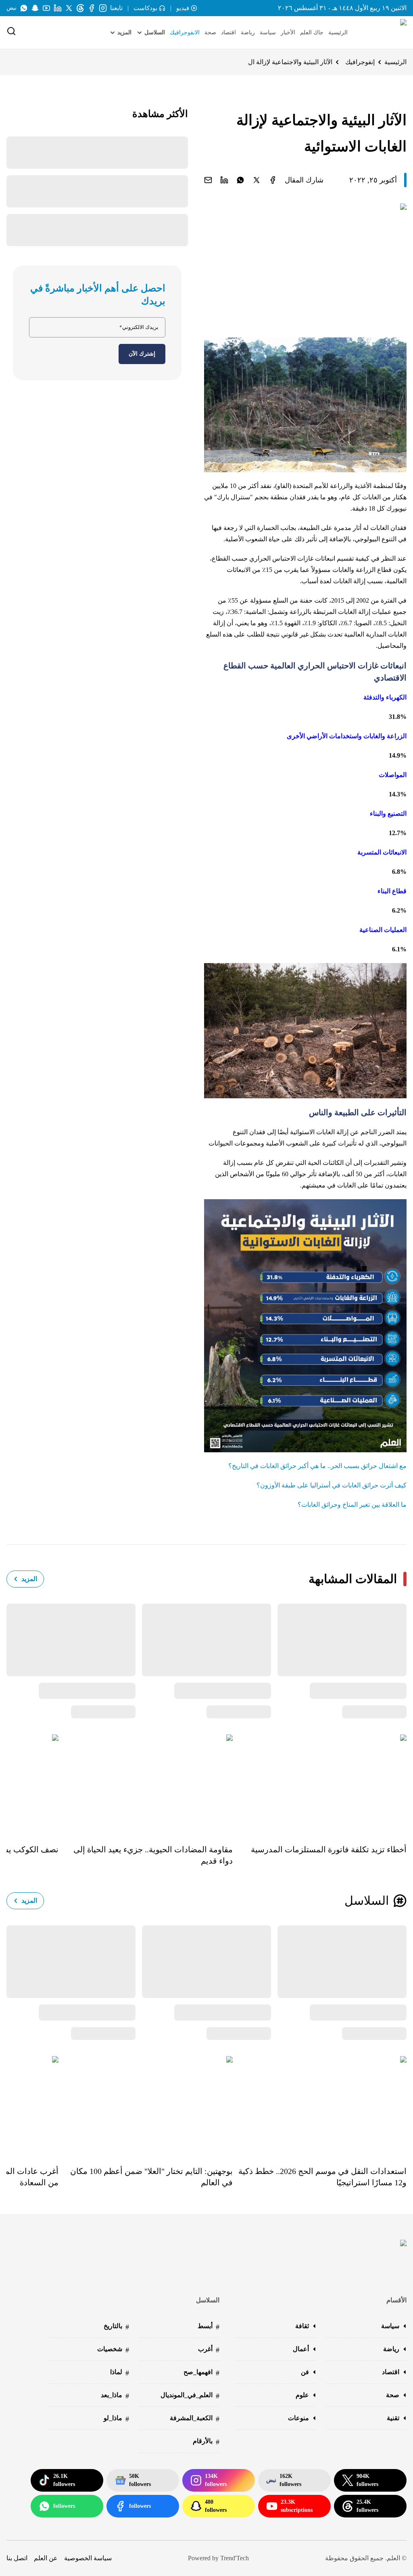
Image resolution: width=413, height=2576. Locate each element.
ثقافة (302, 2326)
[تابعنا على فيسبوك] (92, 8)
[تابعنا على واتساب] (24, 8)
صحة (210, 32)
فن (305, 2372)
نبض (11, 8)
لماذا (120, 2373)
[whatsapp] (240, 180)
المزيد (29, 1579)
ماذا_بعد (115, 2396)
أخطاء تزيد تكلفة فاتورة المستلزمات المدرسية (329, 1849)
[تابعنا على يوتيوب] (46, 8)
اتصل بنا (17, 2558)
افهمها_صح (201, 2373)
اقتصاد (228, 32)
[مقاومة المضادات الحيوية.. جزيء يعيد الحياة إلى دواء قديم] (145, 1783)
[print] (273, 180)
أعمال (301, 2349)
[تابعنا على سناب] (35, 8)
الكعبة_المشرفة (195, 2419)
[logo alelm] (383, 33)
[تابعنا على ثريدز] (80, 8)
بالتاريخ (116, 2327)
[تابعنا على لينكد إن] (58, 8)
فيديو (183, 8)
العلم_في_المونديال (190, 2396)
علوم (302, 2395)
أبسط (209, 2327)
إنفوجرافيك (360, 62)
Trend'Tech (235, 2558)
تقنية (393, 2418)
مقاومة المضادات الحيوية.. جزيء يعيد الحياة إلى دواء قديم (153, 1855)
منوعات (298, 2418)
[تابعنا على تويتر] (69, 8)
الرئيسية (338, 32)
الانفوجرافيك (185, 32)
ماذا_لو (116, 2419)
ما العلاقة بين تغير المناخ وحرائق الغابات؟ (352, 1505)
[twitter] (257, 180)
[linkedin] (224, 180)
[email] (208, 180)
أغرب (209, 2350)
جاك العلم (312, 32)
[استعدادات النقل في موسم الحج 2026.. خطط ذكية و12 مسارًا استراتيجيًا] (320, 2105)
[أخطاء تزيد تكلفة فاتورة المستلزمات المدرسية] (320, 1783)
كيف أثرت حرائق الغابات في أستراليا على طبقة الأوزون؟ (332, 1485)
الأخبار (288, 32)
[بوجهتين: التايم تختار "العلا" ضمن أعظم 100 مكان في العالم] (145, 2105)
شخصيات (113, 2350)
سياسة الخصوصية (88, 2558)
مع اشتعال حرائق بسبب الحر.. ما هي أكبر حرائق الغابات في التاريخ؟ (317, 1466)
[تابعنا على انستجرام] (103, 8)
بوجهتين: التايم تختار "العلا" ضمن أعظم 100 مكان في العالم (151, 2177)
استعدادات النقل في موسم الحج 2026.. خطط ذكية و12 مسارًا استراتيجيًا (322, 2177)
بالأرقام (206, 2442)
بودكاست (145, 8)
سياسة (268, 32)
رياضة (248, 32)
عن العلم (46, 2558)
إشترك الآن (142, 354)
